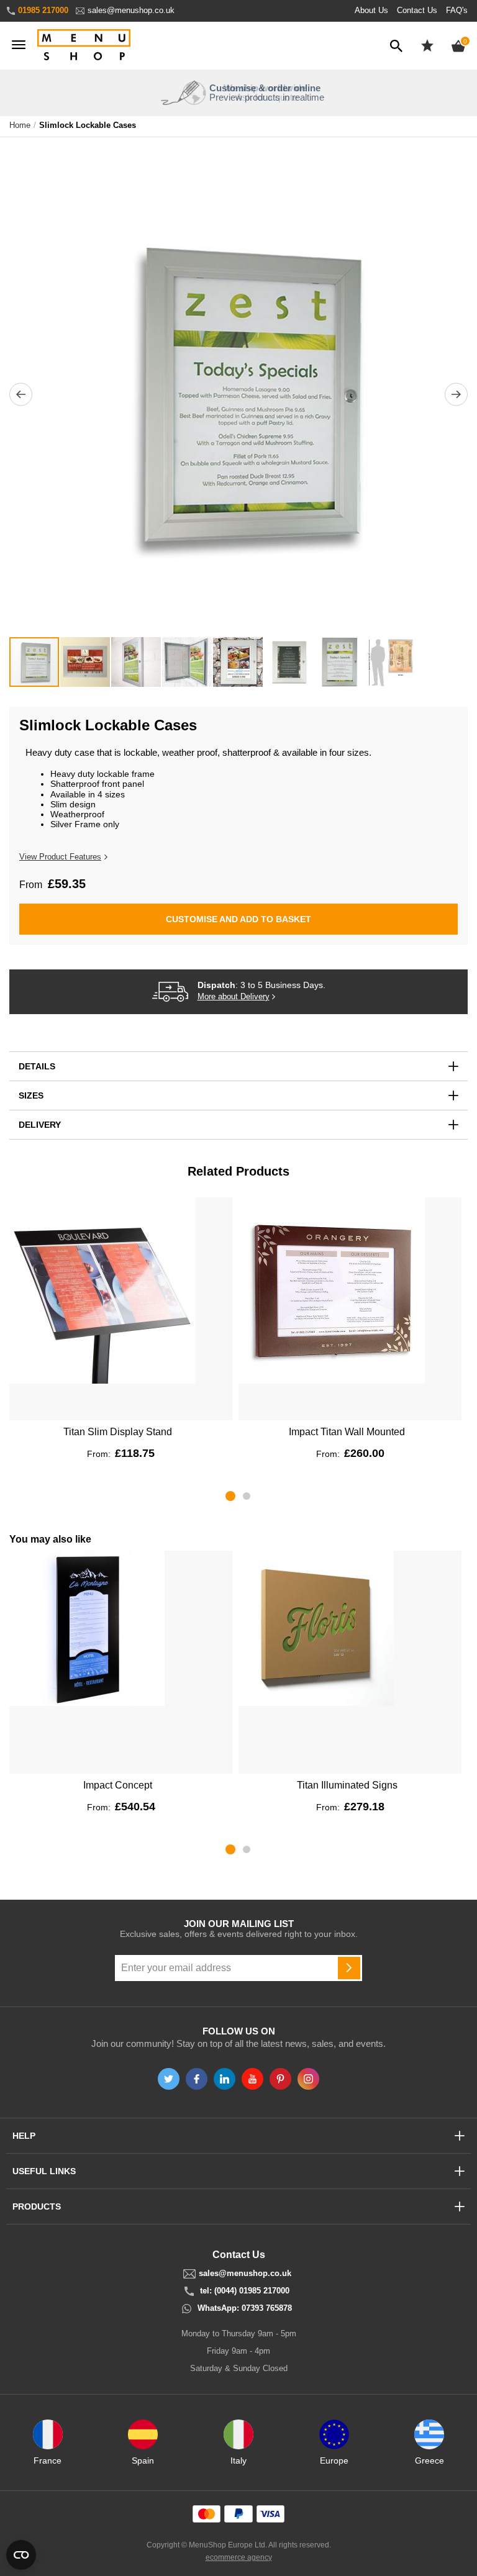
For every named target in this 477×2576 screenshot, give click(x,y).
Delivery (40, 1125)
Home (20, 125)
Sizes (31, 1095)
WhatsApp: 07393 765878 (245, 2308)
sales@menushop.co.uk (131, 10)
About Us (371, 10)
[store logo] (84, 46)
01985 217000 (43, 10)
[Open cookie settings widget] (21, 2555)
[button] (21, 395)
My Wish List (427, 45)
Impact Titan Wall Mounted (347, 1432)
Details (37, 1066)
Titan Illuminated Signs (347, 1785)
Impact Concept (118, 1785)
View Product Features (60, 857)
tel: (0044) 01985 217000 (245, 2291)
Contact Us (417, 10)
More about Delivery (234, 997)
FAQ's (457, 10)
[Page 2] (247, 1496)
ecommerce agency (239, 2557)
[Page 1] (230, 1496)
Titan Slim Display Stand (118, 1432)
